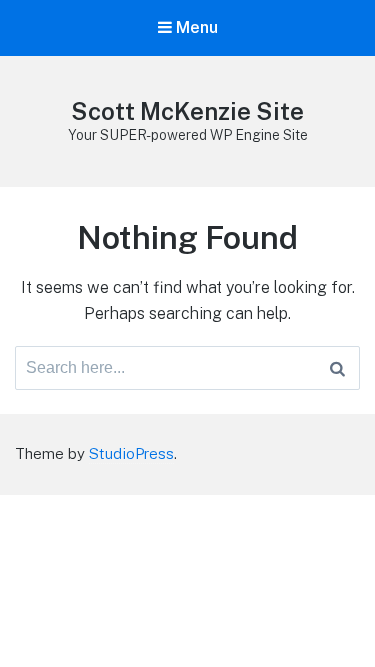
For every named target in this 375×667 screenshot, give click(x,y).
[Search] (337, 368)
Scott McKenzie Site (187, 111)
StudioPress (131, 453)
